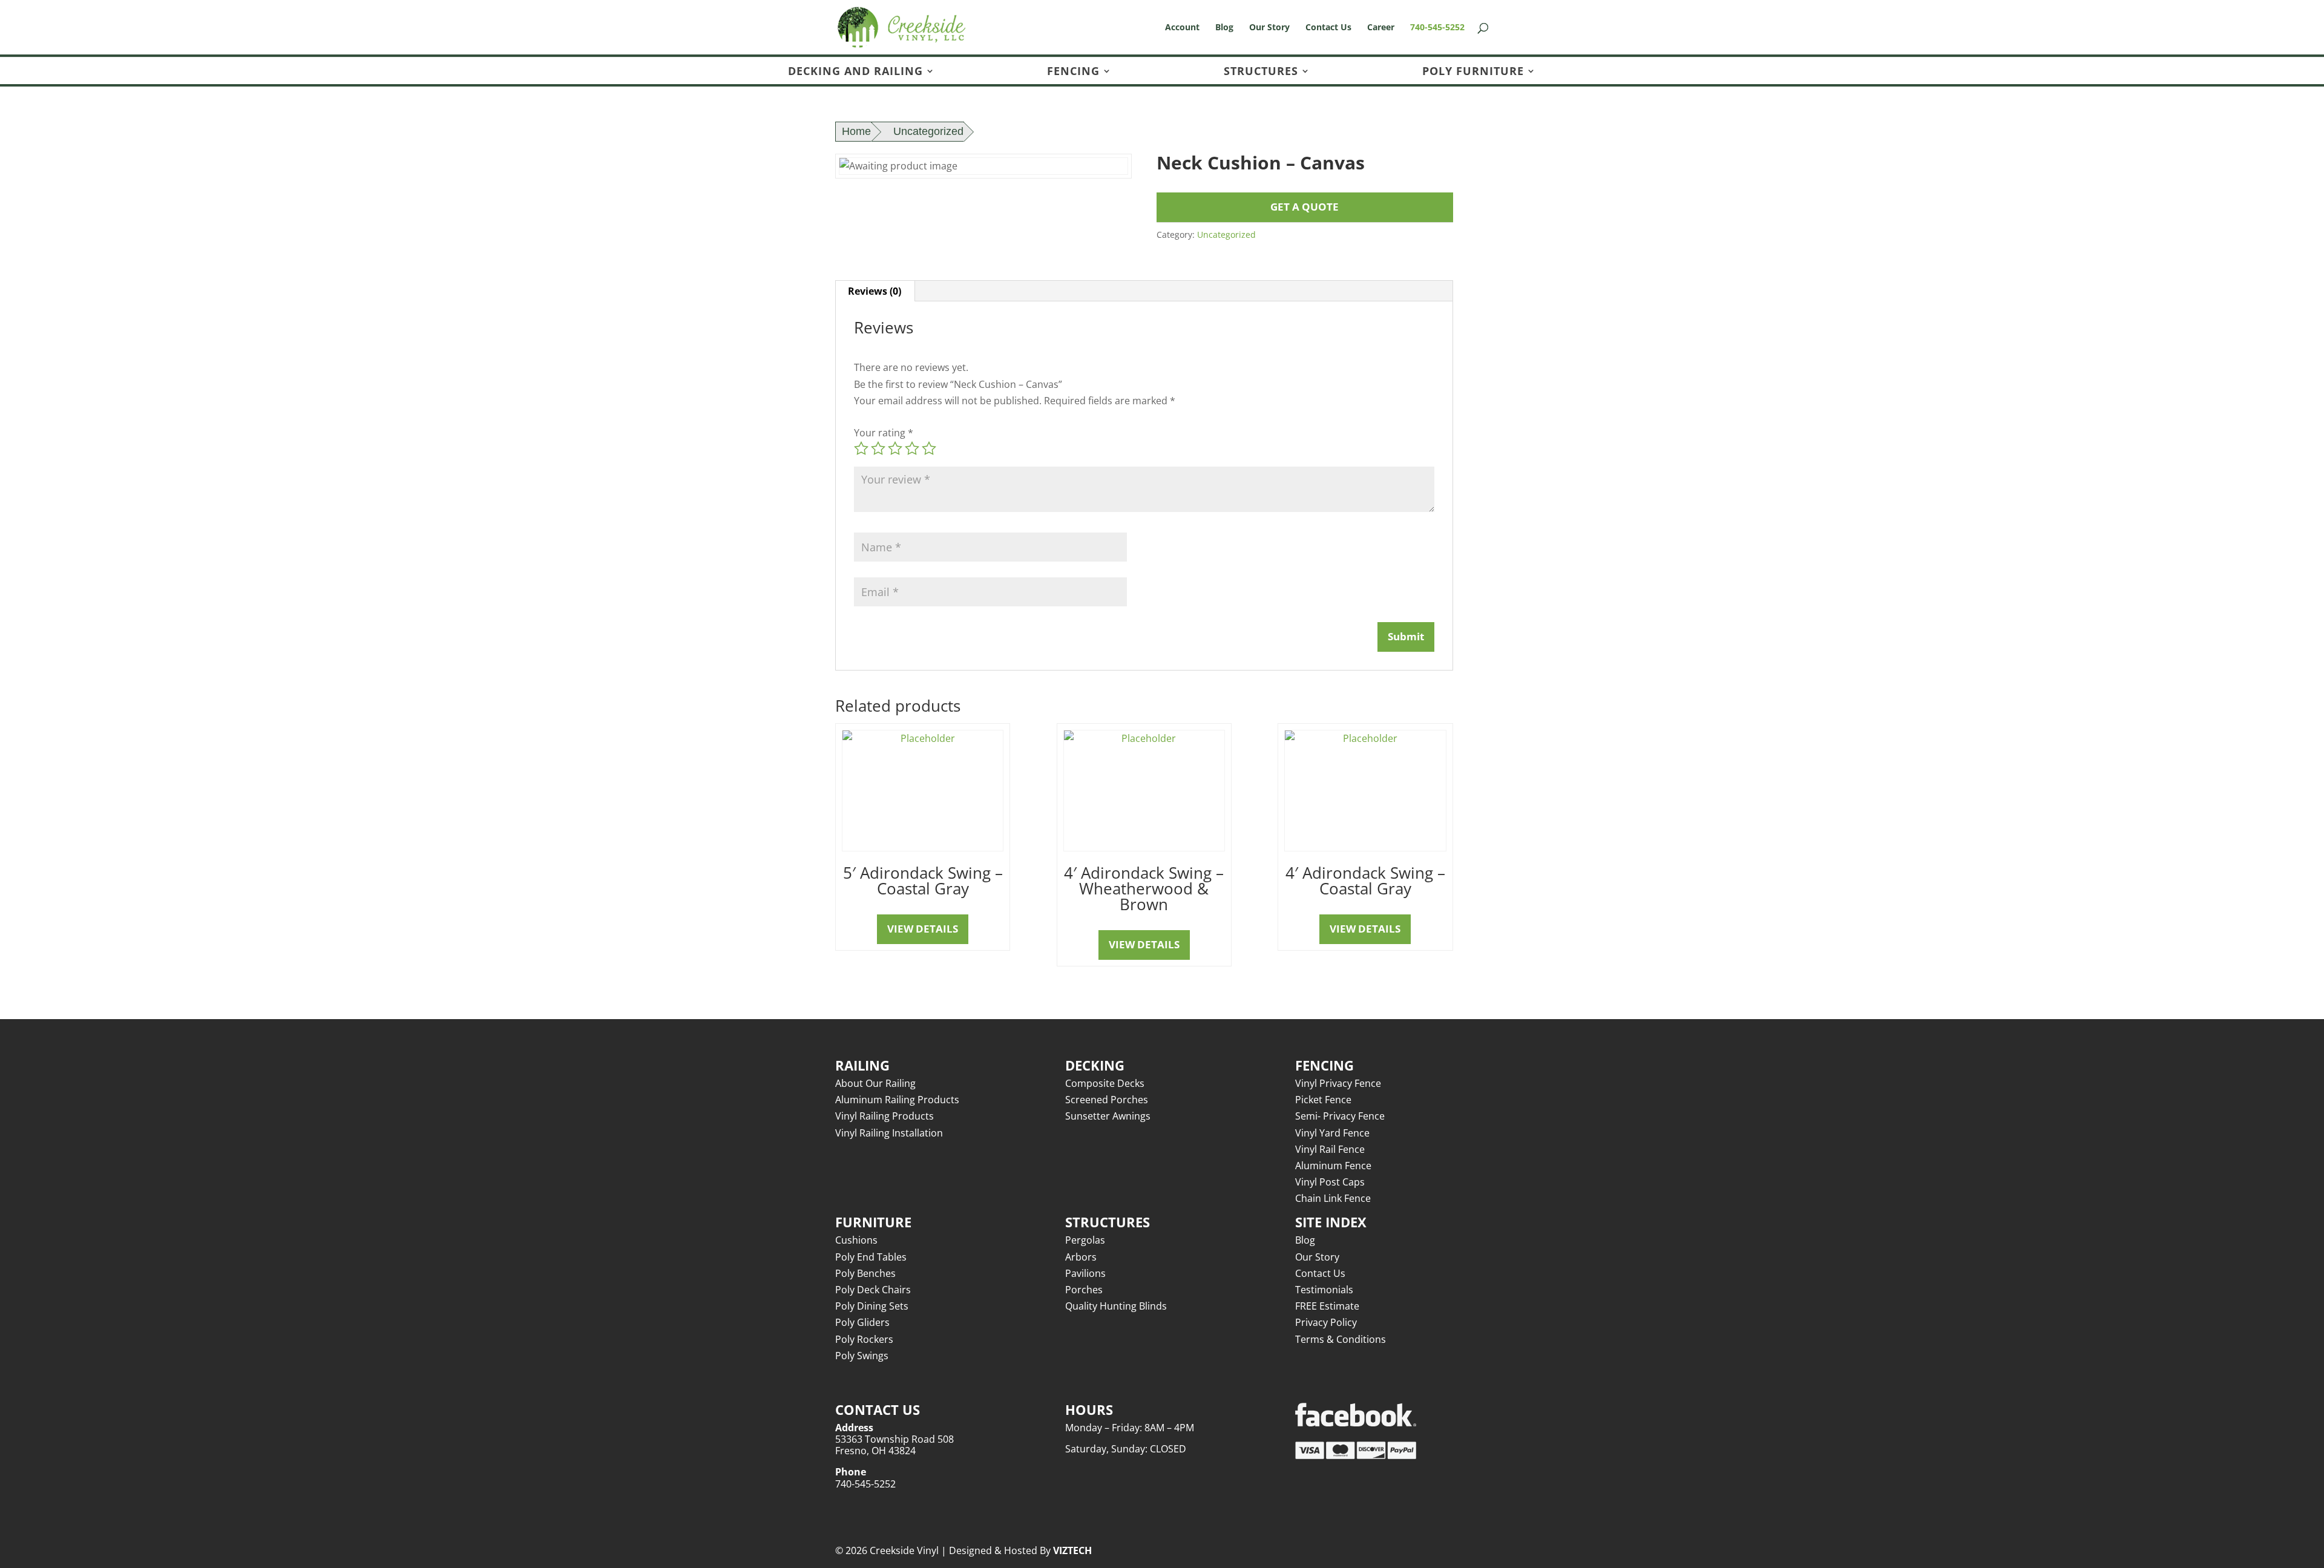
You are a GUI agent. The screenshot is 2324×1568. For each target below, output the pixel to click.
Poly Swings (862, 1356)
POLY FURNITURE (1473, 72)
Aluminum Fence (1333, 1166)
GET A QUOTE (1305, 207)
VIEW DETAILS (923, 929)
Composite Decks (1105, 1083)
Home (856, 131)
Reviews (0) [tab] (875, 291)
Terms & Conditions (1341, 1339)
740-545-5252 (1437, 28)
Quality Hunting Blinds (1116, 1306)
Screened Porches (1107, 1100)
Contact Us (1328, 28)
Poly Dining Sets (872, 1306)
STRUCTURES (1261, 72)
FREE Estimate (1327, 1306)
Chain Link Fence (1333, 1198)
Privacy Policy (1326, 1322)
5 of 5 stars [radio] (929, 448)
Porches (1084, 1290)
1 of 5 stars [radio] (861, 448)
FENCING (1073, 72)
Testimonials (1324, 1290)
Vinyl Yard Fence (1332, 1133)
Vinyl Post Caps (1330, 1182)
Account (1182, 28)
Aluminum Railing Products (897, 1100)
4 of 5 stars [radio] (912, 448)
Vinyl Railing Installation (889, 1133)
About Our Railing (875, 1083)
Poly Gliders (862, 1322)
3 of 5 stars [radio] (895, 448)
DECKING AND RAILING (855, 72)
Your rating (884, 433)
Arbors (1081, 1257)
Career (1381, 28)
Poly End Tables (871, 1257)
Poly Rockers (864, 1339)
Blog (1224, 28)
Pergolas (1085, 1240)
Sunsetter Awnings (1108, 1116)
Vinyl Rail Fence (1330, 1149)
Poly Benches (865, 1273)
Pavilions (1085, 1273)
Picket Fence (1323, 1100)
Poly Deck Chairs (873, 1290)
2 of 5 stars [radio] (878, 448)
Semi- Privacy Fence (1340, 1116)
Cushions (856, 1240)
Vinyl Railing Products (885, 1116)
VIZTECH (1072, 1550)
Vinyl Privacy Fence (1338, 1083)
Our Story (1269, 28)
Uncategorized (928, 131)
